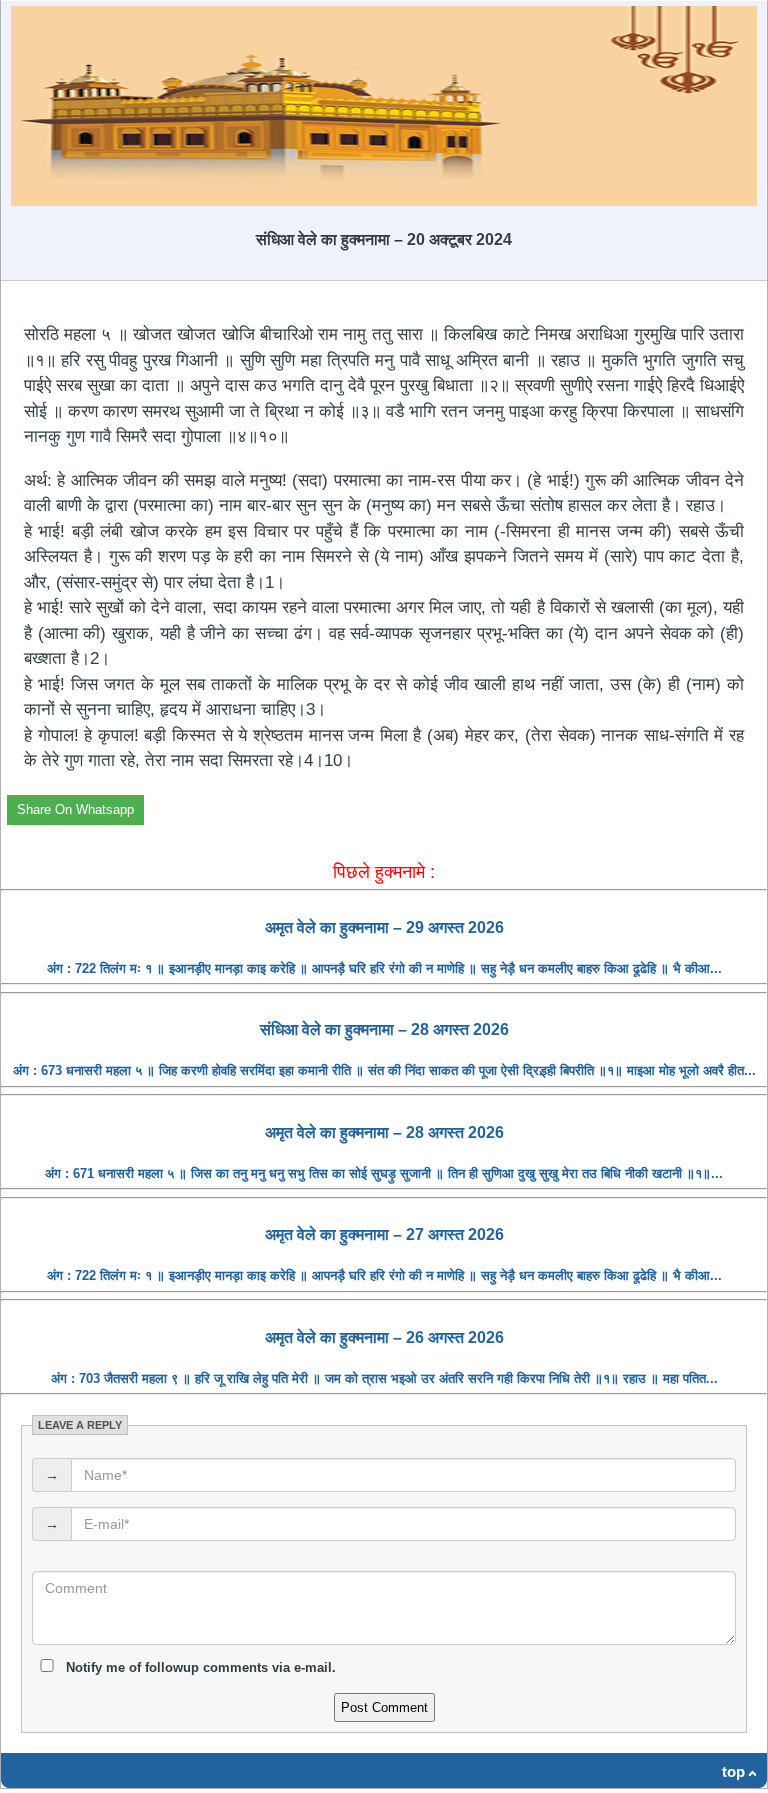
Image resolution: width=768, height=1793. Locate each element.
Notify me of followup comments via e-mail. (199, 1667)
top (733, 1771)
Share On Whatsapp (75, 809)
